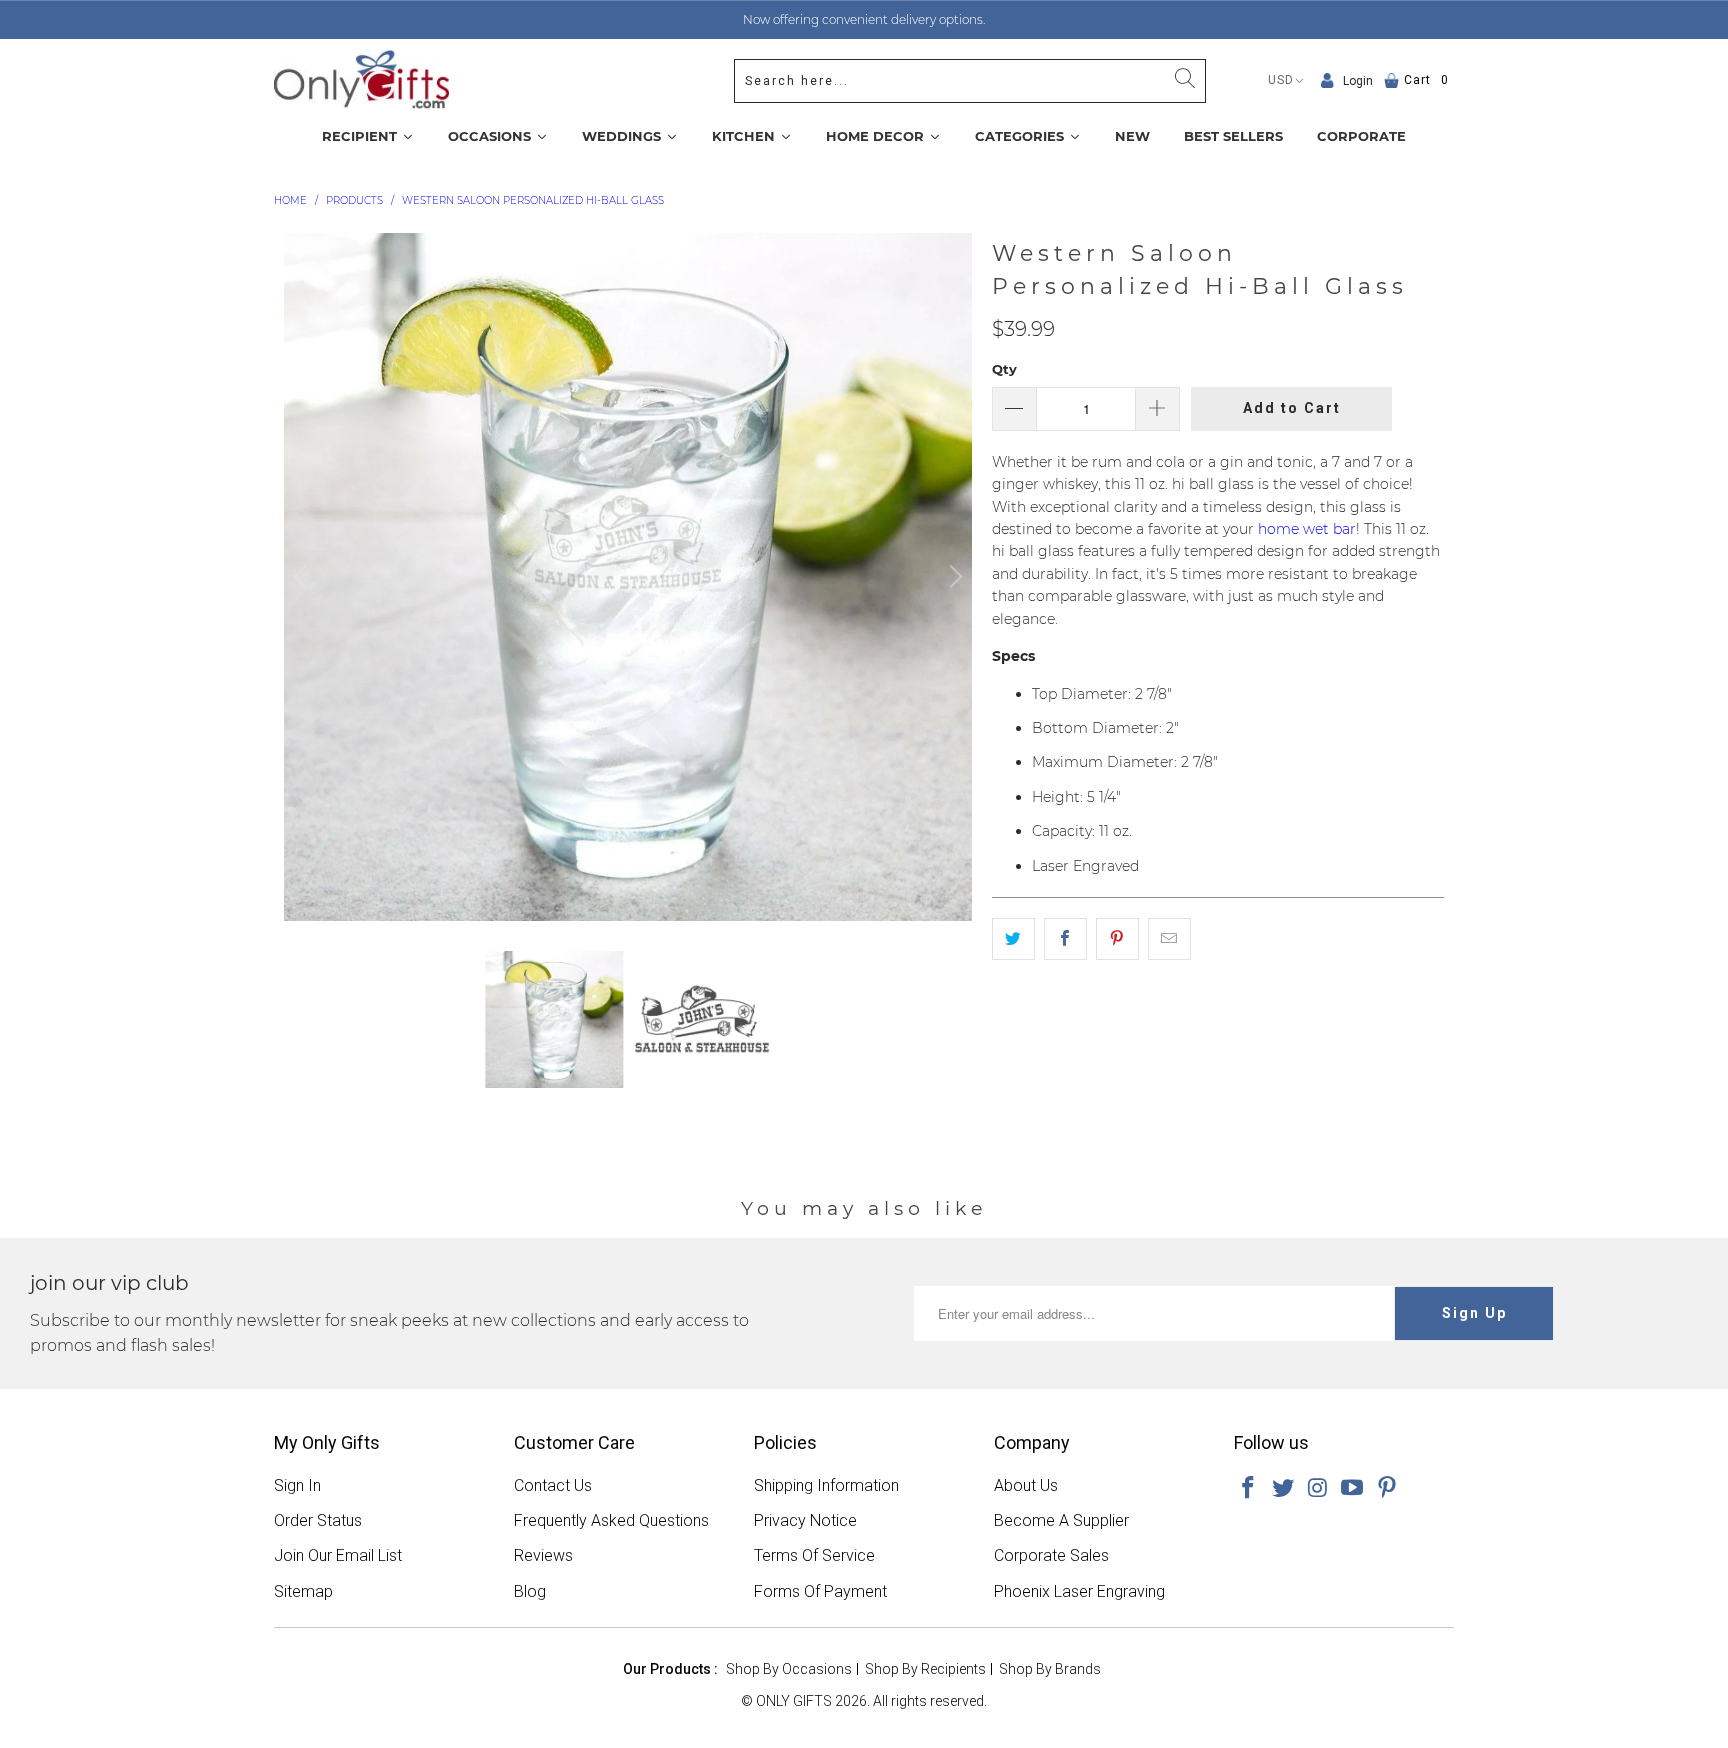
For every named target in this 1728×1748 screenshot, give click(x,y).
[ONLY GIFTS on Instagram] (1318, 1489)
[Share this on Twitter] (1013, 939)
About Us (1026, 1485)
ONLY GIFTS (794, 1701)
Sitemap (303, 1591)
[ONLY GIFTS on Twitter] (1284, 1489)
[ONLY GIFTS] (361, 80)
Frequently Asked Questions (611, 1520)
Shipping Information (826, 1485)
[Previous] (303, 577)
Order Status (318, 1520)
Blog (530, 1591)
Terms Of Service (814, 1555)
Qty (1004, 369)
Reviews (543, 1555)
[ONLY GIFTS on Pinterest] (1388, 1489)
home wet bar (1307, 529)
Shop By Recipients (925, 1669)
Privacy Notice (805, 1520)
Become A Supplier (1061, 1520)
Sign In (297, 1485)
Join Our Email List (338, 1555)
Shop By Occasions (789, 1669)
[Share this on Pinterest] (1117, 939)
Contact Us (553, 1485)
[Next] (953, 577)
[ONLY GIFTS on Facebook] (1249, 1489)
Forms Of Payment (820, 1591)
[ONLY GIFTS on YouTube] (1353, 1489)
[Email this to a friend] (1169, 939)
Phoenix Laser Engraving (1079, 1591)
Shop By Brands (1050, 1669)
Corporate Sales (1051, 1555)
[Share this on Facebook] (1065, 939)
